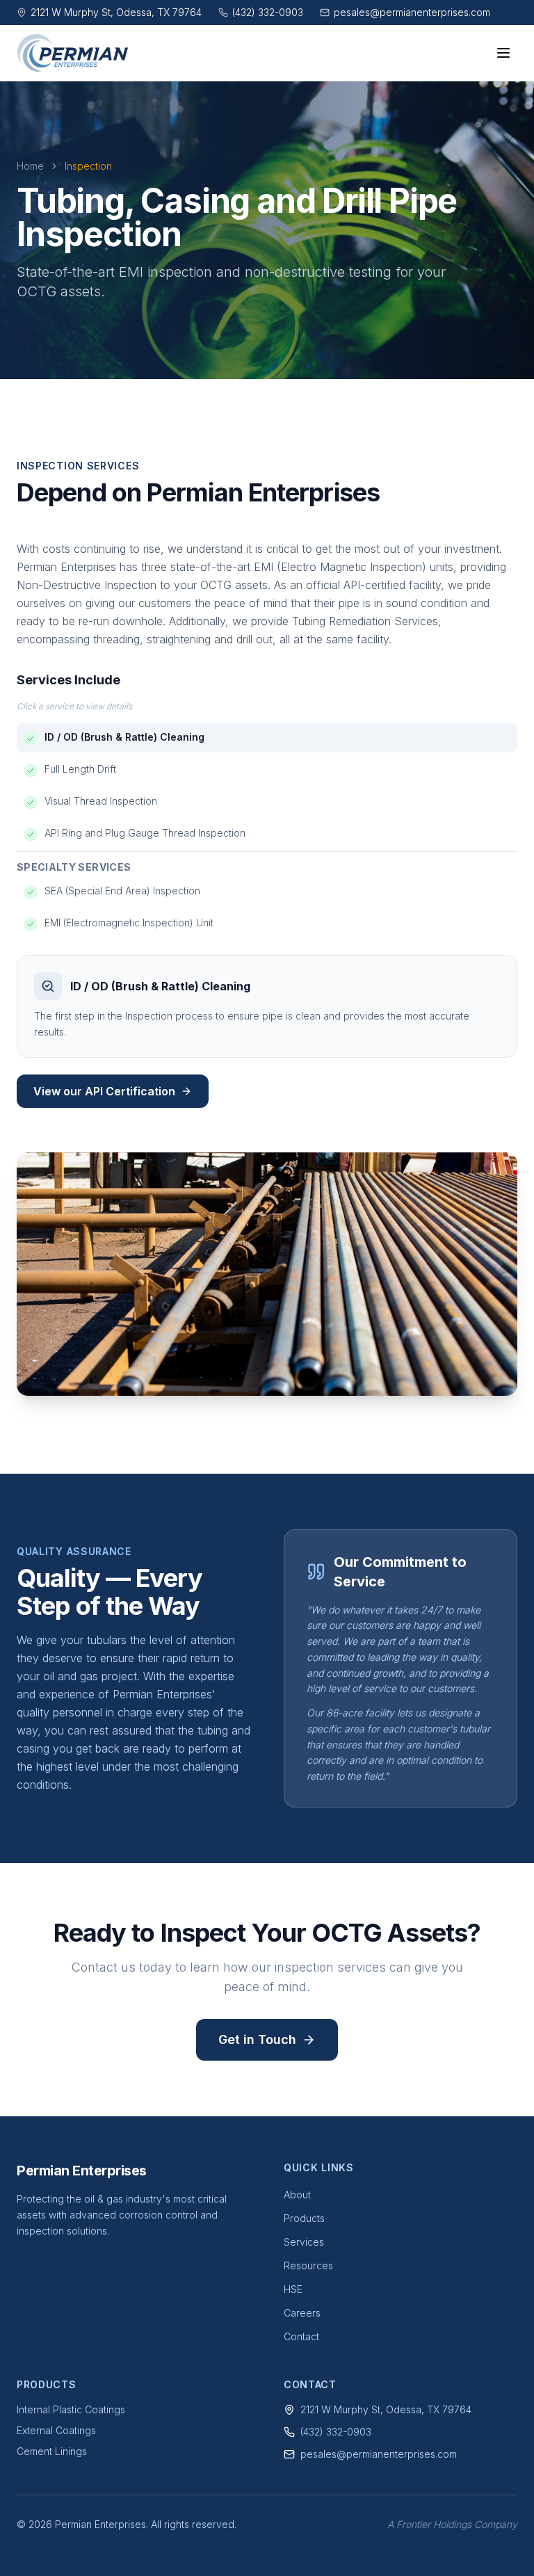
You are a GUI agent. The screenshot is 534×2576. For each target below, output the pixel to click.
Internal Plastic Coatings (71, 2409)
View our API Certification (104, 1091)
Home (30, 166)
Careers (302, 2313)
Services (304, 2242)
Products (304, 2218)
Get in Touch (257, 2039)
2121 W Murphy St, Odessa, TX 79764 (386, 2409)
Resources (308, 2265)
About (297, 2195)
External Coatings (56, 2430)
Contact (301, 2336)
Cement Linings (52, 2451)
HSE (293, 2289)
